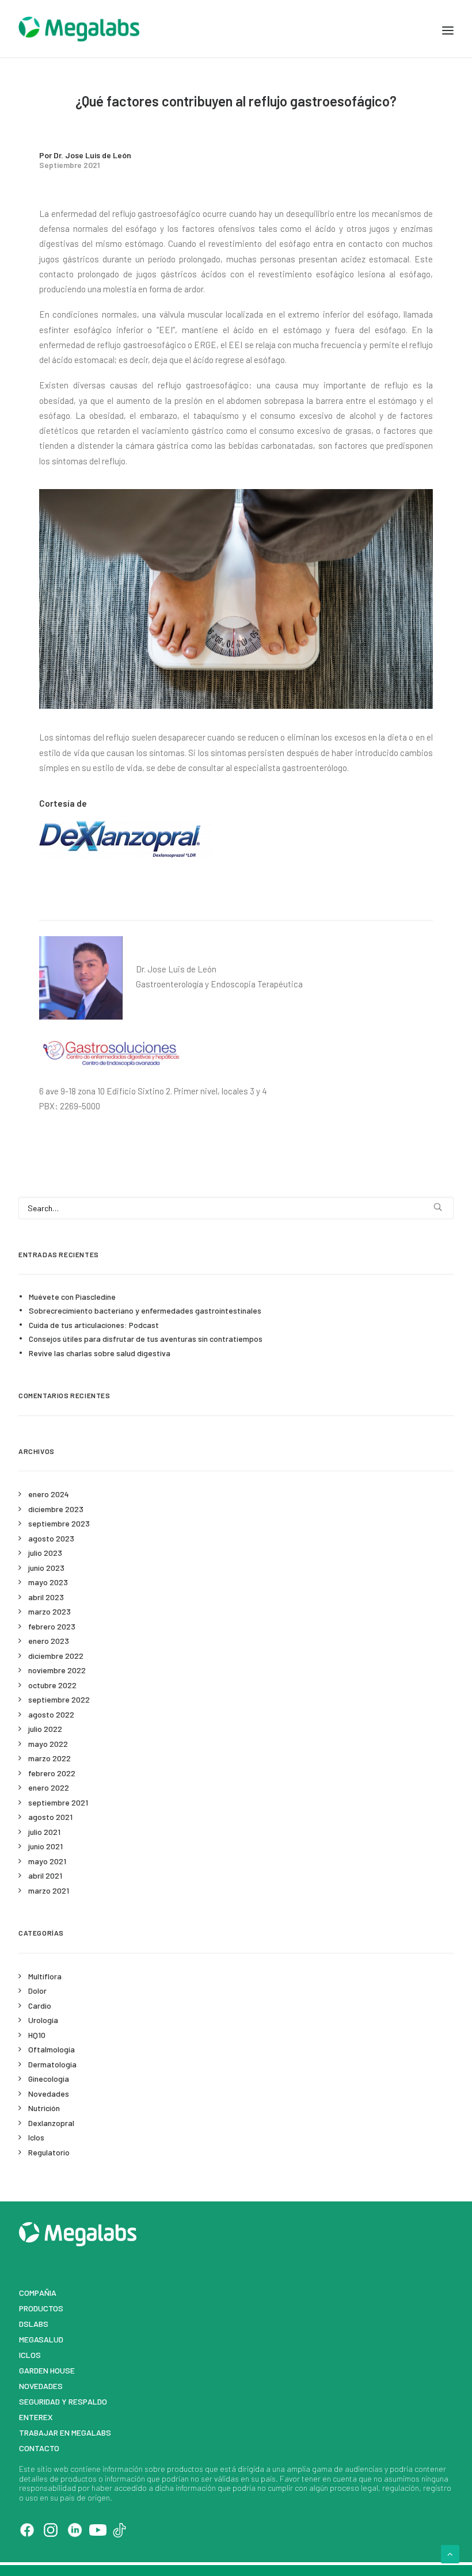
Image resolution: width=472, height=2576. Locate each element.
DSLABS (34, 2324)
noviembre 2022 (57, 1670)
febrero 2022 (52, 1773)
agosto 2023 (51, 1538)
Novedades (49, 2094)
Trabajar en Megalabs (65, 2432)
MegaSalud (41, 2339)
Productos (41, 2308)
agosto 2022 (51, 1714)
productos (185, 2469)
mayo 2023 (48, 1582)
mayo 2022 (48, 1744)
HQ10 (37, 2035)
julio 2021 (44, 1832)
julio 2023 (45, 1553)
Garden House (47, 2370)
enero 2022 (49, 1787)
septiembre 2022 (59, 1699)
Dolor (37, 1991)
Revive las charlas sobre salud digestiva (100, 1353)
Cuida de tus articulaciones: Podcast (94, 1325)
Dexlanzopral (51, 2123)
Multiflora (45, 1976)
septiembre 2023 (59, 1523)
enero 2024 (49, 1494)
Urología (43, 2020)
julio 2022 (45, 1729)
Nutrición (44, 2108)
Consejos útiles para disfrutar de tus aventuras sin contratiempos (146, 1339)
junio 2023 (46, 1568)
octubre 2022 (52, 1685)
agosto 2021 (50, 1817)
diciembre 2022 (56, 1656)
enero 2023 (49, 1641)
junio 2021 (45, 1846)
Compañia (38, 2293)
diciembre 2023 (56, 1509)
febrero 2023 (52, 1626)
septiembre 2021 (58, 1802)
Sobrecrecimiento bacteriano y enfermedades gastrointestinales (145, 1310)
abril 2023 (46, 1597)
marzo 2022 (50, 1758)
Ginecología (49, 2079)
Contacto (39, 2448)
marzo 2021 (49, 1890)
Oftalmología (52, 2049)
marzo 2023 (50, 1611)
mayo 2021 (47, 1861)
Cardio (40, 2006)
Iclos (36, 2137)
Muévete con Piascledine (72, 1297)
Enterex (36, 2417)
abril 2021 (45, 1875)
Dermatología (52, 2064)
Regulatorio (49, 2152)
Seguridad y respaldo (63, 2401)
